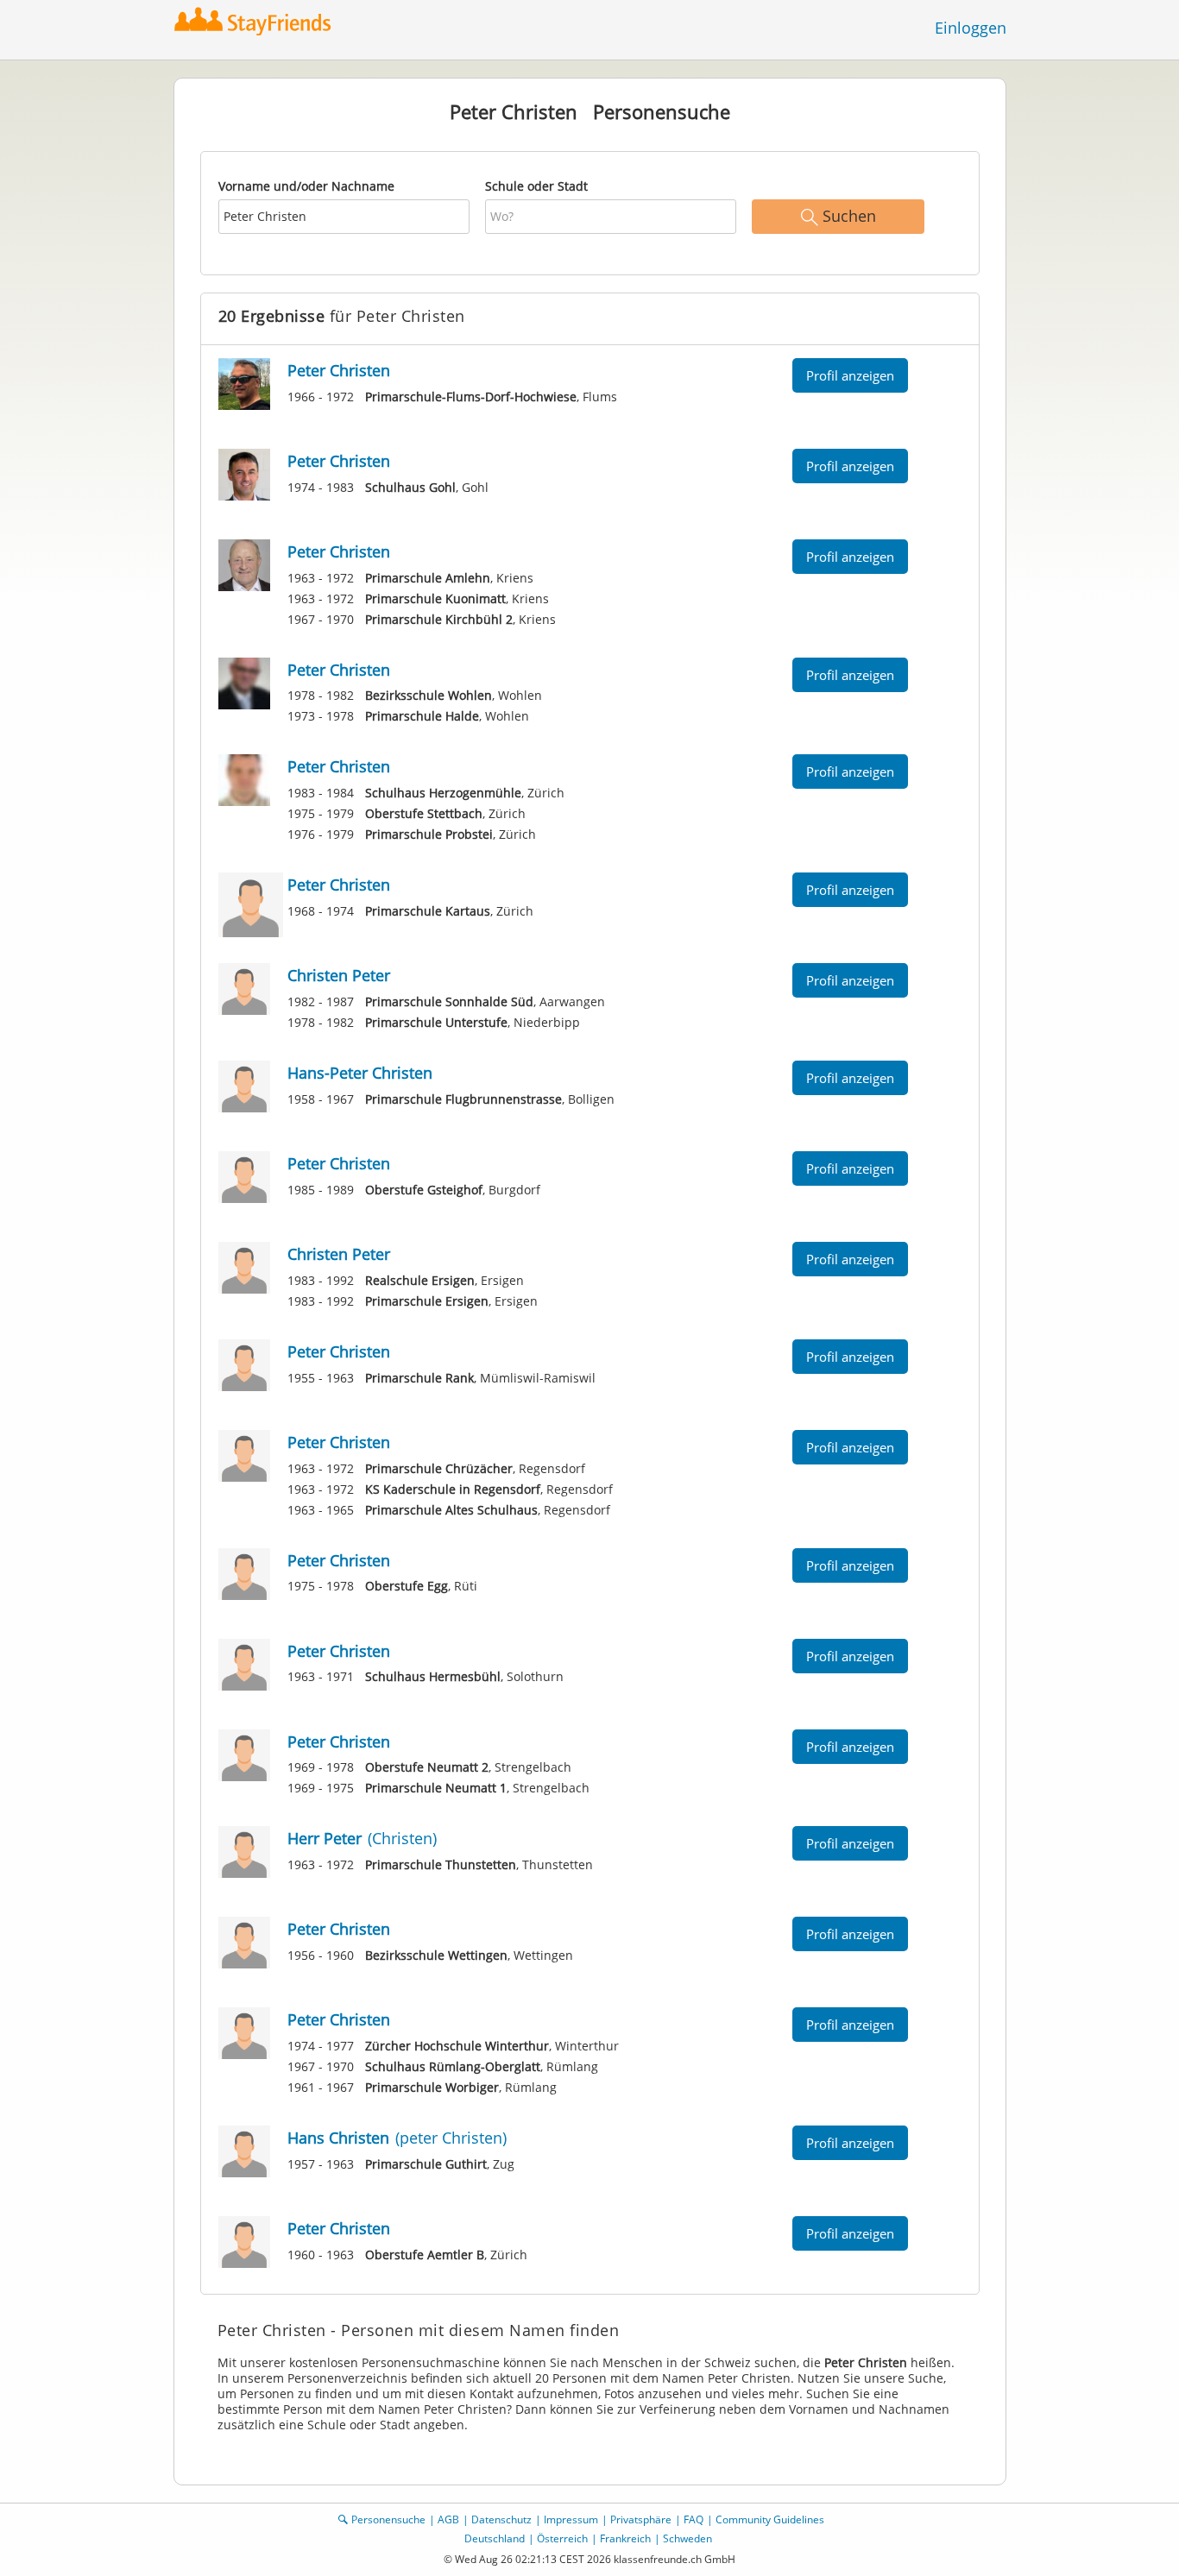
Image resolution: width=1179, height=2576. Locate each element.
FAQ (694, 2519)
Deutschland (495, 2538)
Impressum (571, 2519)
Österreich (562, 2538)
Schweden (687, 2538)
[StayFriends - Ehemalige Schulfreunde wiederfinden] (257, 21)
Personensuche (388, 2519)
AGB (448, 2519)
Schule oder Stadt (536, 186)
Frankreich (625, 2538)
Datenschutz (501, 2519)
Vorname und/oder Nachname (306, 186)
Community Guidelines (770, 2519)
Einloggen (971, 28)
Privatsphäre (641, 2519)
